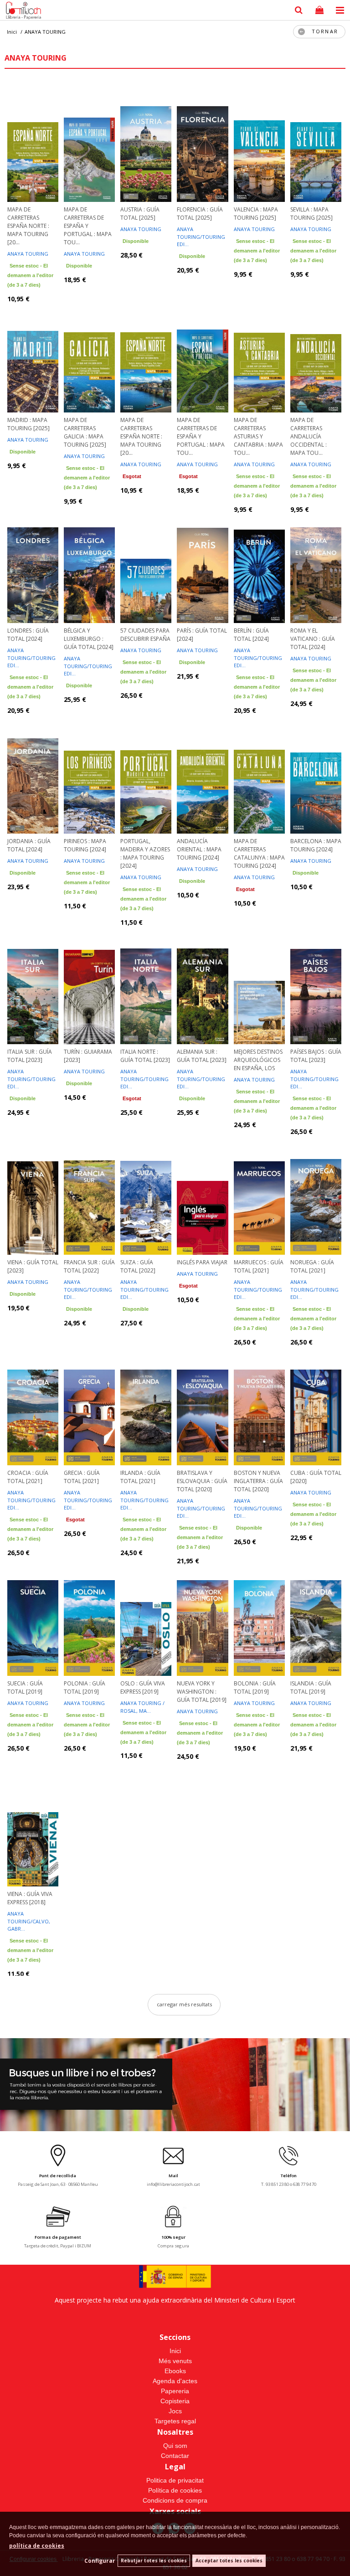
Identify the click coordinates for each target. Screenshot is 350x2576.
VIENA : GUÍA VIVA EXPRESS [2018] (30, 1898)
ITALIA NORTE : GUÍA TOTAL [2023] (145, 1056)
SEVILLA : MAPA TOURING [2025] (311, 214)
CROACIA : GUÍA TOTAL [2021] (28, 1477)
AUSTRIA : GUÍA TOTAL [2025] (140, 214)
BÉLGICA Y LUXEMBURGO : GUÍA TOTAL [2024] (89, 639)
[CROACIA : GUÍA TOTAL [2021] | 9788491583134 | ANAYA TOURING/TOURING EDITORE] (33, 1406)
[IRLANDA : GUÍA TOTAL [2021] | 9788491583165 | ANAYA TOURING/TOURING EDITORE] (146, 1406)
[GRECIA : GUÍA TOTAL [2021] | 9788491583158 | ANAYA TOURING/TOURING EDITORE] (89, 1406)
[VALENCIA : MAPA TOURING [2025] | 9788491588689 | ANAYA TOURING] (259, 143)
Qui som (175, 2446)
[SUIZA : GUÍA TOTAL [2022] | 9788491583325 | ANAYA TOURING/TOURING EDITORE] (146, 1195)
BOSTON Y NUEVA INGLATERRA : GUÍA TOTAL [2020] (258, 1481)
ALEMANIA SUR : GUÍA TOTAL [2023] (202, 1056)
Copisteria (175, 2401)
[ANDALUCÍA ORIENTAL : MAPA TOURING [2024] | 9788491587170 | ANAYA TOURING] (202, 774)
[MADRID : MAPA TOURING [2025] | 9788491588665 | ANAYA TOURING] (33, 353)
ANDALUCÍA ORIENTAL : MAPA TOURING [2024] (199, 849)
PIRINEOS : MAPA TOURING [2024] (85, 845)
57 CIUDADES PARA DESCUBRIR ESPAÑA (145, 635)
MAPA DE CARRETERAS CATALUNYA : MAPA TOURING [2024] (259, 853)
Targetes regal (175, 2421)
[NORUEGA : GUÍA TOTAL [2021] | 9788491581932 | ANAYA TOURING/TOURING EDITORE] (316, 1195)
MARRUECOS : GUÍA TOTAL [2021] (259, 1266)
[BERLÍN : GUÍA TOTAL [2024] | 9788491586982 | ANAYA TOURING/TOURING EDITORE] (259, 564)
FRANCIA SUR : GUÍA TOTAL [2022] (89, 1266)
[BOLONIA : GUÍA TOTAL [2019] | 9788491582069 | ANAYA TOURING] (259, 1617)
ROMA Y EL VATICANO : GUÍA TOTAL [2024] (313, 639)
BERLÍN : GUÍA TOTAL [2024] (251, 635)
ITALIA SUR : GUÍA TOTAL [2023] (30, 1056)
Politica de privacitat (175, 2480)
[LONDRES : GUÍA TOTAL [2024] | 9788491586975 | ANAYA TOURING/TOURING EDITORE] (33, 564)
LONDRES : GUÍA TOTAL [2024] (28, 635)
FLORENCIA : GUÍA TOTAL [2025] (200, 214)
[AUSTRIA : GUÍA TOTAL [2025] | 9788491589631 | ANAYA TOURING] (146, 143)
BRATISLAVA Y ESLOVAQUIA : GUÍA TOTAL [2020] (202, 1481)
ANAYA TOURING (28, 254)
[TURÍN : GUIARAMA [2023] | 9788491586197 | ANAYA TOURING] (89, 985)
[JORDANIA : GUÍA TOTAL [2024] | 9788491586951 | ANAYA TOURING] (33, 774)
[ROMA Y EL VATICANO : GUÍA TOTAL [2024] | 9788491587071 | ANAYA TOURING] (316, 564)
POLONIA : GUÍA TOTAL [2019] (85, 1687)
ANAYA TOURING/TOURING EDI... (201, 237)
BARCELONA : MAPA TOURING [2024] (316, 845)
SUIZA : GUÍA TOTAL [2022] (138, 1266)
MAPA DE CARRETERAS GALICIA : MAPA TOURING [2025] (85, 432)
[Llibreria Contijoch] (21, 11)
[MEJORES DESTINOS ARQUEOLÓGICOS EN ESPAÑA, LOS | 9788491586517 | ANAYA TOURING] (259, 985)
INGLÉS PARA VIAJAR (202, 1262)
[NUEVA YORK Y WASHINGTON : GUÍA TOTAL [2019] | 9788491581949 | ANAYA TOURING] (202, 1617)
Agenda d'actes (175, 2381)
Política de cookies (175, 2490)
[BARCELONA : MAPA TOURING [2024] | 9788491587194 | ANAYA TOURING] (316, 774)
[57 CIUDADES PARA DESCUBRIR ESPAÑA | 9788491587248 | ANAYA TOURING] (146, 564)
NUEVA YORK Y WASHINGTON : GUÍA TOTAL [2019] (202, 1692)
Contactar (175, 2456)
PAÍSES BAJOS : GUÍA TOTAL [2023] (316, 1056)
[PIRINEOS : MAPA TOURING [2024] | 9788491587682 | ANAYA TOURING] (89, 774)
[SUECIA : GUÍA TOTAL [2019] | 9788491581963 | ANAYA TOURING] (33, 1617)
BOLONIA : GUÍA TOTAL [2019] (255, 1687)
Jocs (175, 2411)
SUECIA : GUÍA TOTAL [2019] (25, 1687)
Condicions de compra (175, 2500)
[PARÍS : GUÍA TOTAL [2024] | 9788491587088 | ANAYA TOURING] (202, 564)
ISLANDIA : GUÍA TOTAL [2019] (311, 1687)
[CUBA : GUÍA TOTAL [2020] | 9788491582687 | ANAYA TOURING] (316, 1406)
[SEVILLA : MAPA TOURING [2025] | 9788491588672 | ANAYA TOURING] (316, 143)
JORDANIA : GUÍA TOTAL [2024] (29, 845)
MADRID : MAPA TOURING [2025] (28, 424)
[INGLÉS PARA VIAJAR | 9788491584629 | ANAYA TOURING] (202, 1195)
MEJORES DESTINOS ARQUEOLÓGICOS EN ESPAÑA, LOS (258, 1060)
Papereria (175, 2391)
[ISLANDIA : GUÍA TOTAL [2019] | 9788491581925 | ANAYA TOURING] (316, 1617)
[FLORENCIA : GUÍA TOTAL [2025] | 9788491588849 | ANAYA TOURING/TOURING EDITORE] (202, 143)
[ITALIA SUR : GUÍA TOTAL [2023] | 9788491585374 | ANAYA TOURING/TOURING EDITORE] (33, 985)
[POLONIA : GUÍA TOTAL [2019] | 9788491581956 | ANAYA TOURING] (89, 1617)
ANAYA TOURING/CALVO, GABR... (29, 1921)
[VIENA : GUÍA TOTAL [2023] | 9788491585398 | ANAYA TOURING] (33, 1195)
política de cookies (37, 2546)
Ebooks (175, 2371)
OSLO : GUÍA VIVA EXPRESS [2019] (143, 1687)
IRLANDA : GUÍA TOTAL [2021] (140, 1477)
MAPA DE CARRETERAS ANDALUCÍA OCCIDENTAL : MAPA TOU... (309, 436)
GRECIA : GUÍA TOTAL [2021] (82, 1477)
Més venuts (175, 2361)
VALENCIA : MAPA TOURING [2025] (256, 214)
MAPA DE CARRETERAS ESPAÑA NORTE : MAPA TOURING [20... (28, 226)
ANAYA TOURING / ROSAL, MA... (142, 1707)
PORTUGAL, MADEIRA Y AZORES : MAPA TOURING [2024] (145, 853)
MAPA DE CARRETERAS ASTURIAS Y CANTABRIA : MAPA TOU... (258, 436)
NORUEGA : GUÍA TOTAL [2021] (312, 1266)
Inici (175, 2351)
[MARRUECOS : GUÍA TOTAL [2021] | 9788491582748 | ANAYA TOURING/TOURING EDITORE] (259, 1195)
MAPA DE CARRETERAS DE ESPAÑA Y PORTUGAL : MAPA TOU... (88, 226)
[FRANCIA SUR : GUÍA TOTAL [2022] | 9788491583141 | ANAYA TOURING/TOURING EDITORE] (89, 1195)
